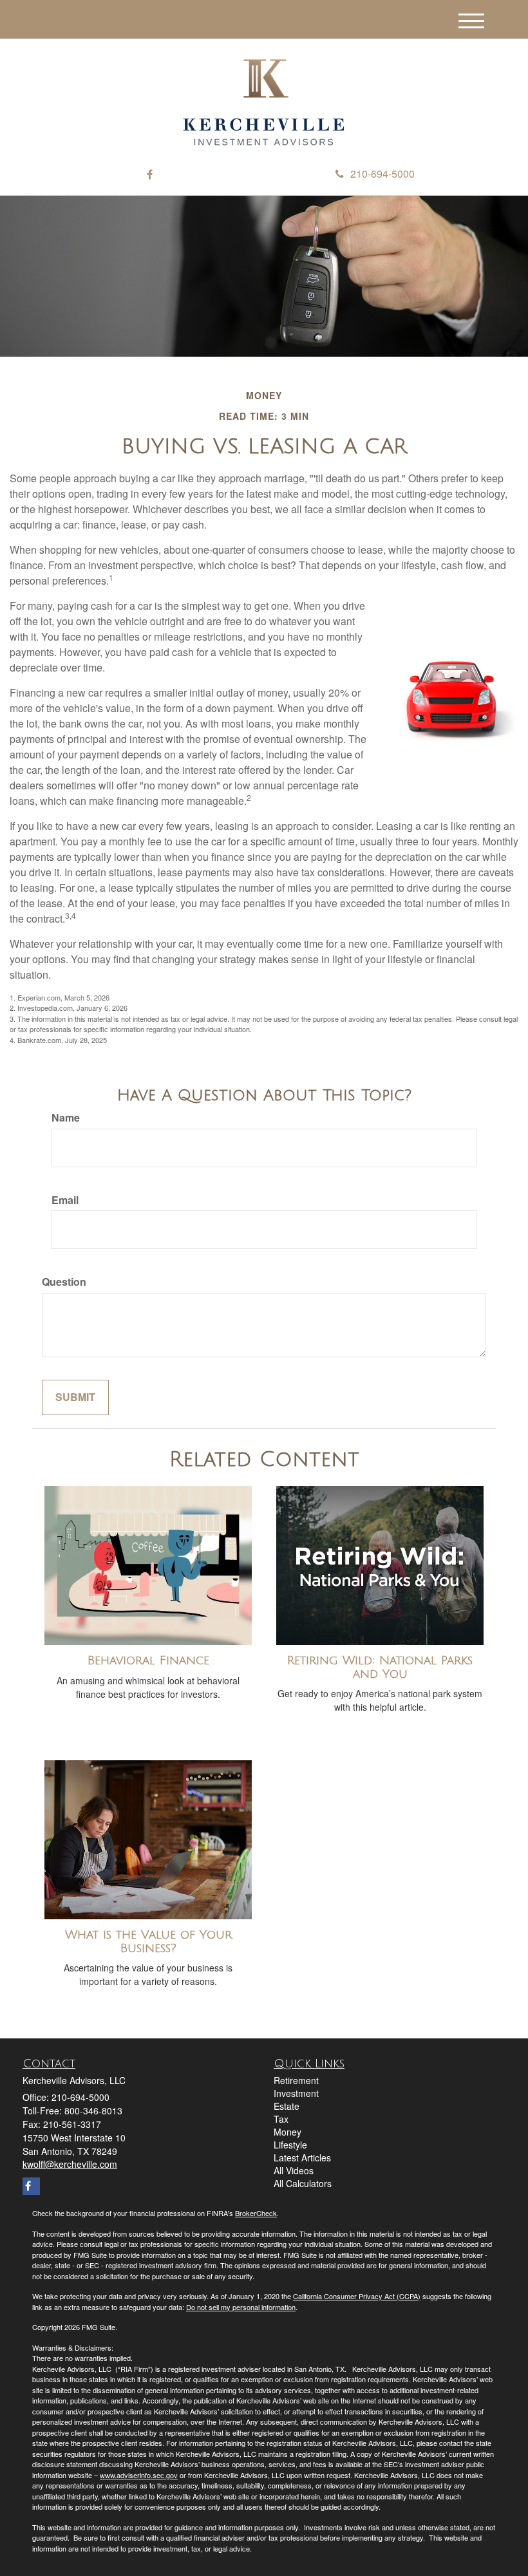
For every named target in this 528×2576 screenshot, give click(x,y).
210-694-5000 (382, 174)
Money (288, 2132)
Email (65, 1200)
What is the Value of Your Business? (148, 1941)
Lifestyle (290, 2145)
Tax (281, 2119)
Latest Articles (302, 2158)
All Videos (294, 2170)
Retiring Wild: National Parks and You (380, 1667)
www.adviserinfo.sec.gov (139, 2475)
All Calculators (303, 2183)
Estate (287, 2106)
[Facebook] (150, 175)
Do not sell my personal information (241, 2307)
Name (66, 1118)
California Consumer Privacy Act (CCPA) (357, 2296)
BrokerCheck (256, 2213)
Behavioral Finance (148, 1660)
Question (64, 1282)
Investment (296, 2093)
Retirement (296, 2080)
